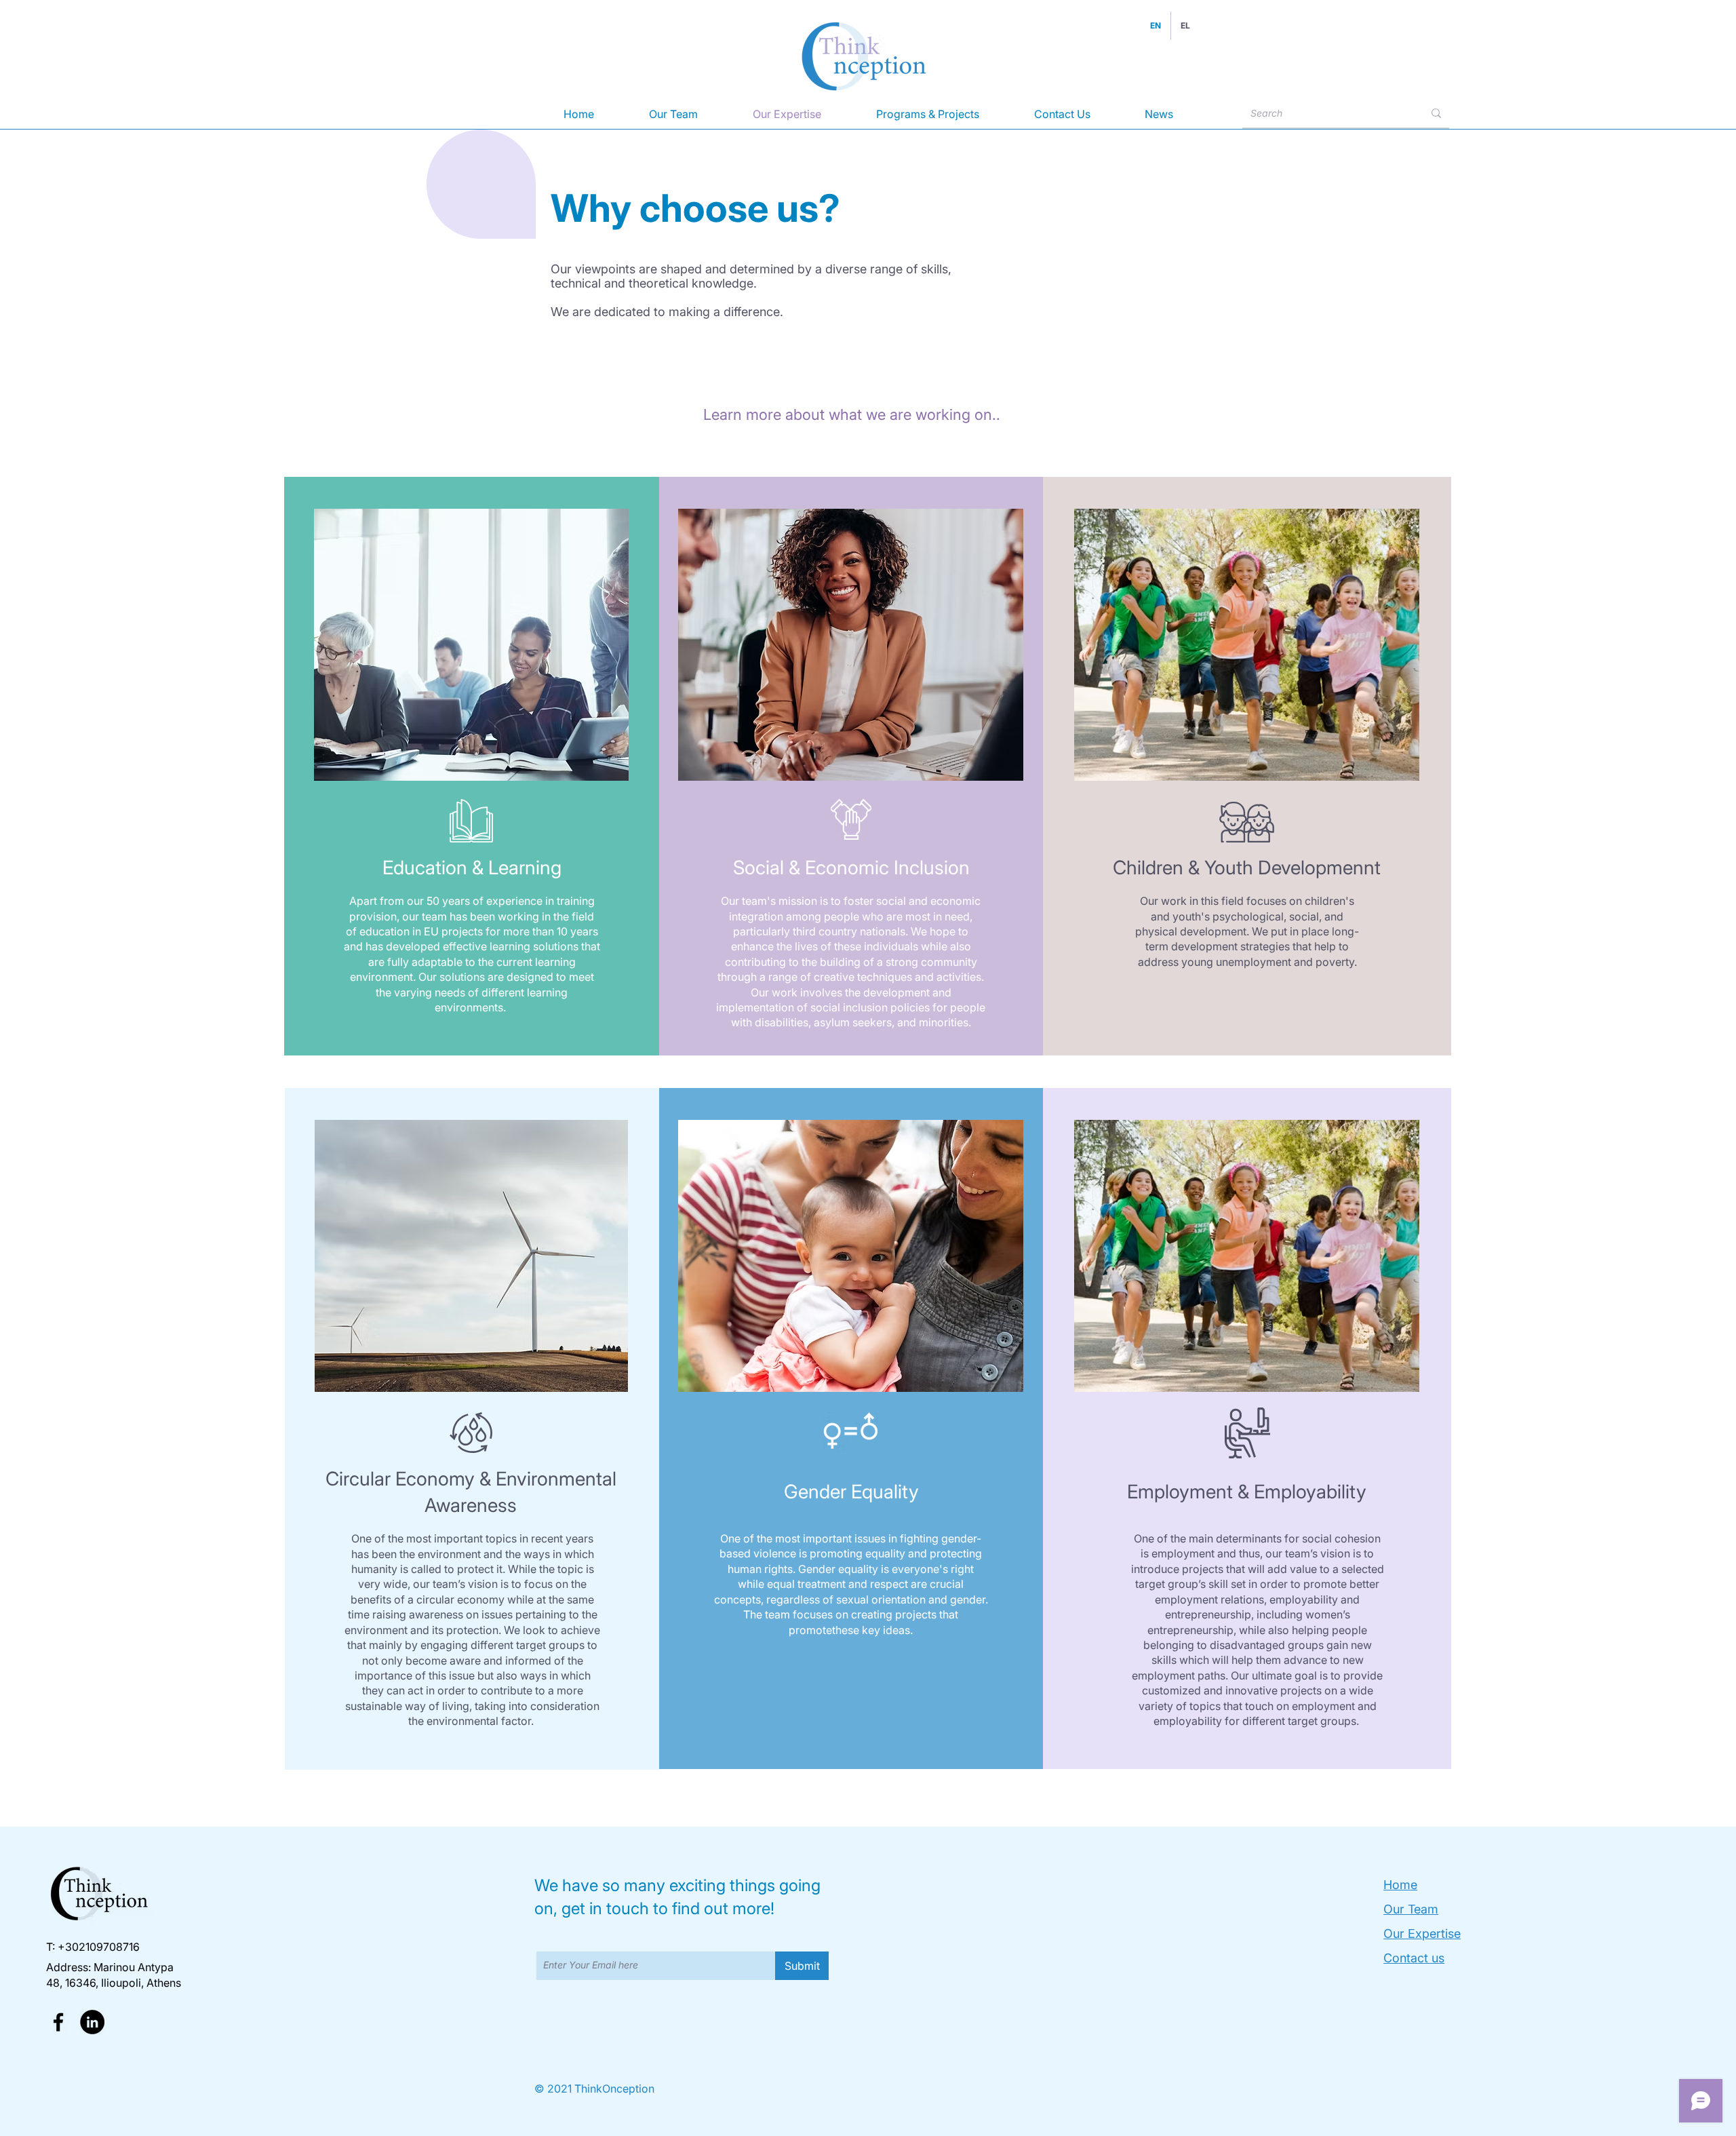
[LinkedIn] (92, 2022)
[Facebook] (58, 2022)
